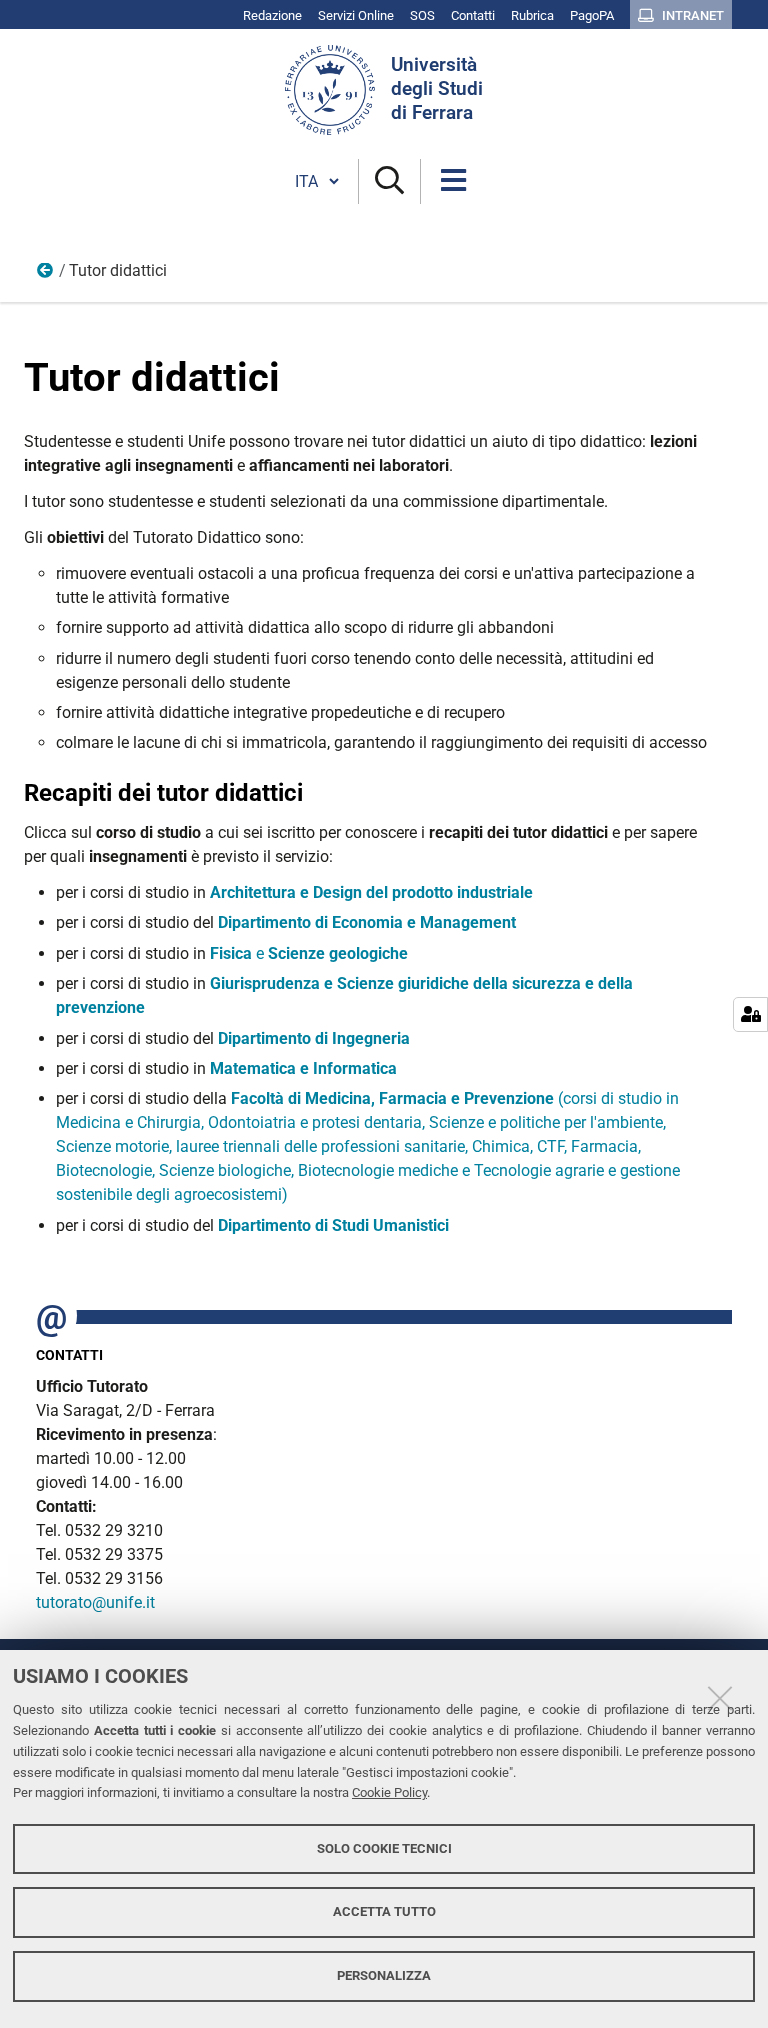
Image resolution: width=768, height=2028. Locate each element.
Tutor (46, 275)
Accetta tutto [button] (384, 1911)
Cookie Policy (389, 1792)
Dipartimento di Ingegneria (314, 1038)
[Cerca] (389, 181)
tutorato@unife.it (95, 1602)
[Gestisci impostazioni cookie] (750, 1014)
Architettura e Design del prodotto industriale (371, 892)
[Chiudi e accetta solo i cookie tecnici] (720, 1698)
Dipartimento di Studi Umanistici (333, 1225)
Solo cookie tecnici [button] (384, 1848)
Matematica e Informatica (303, 1068)
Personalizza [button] (384, 1975)
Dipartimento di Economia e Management (367, 922)
